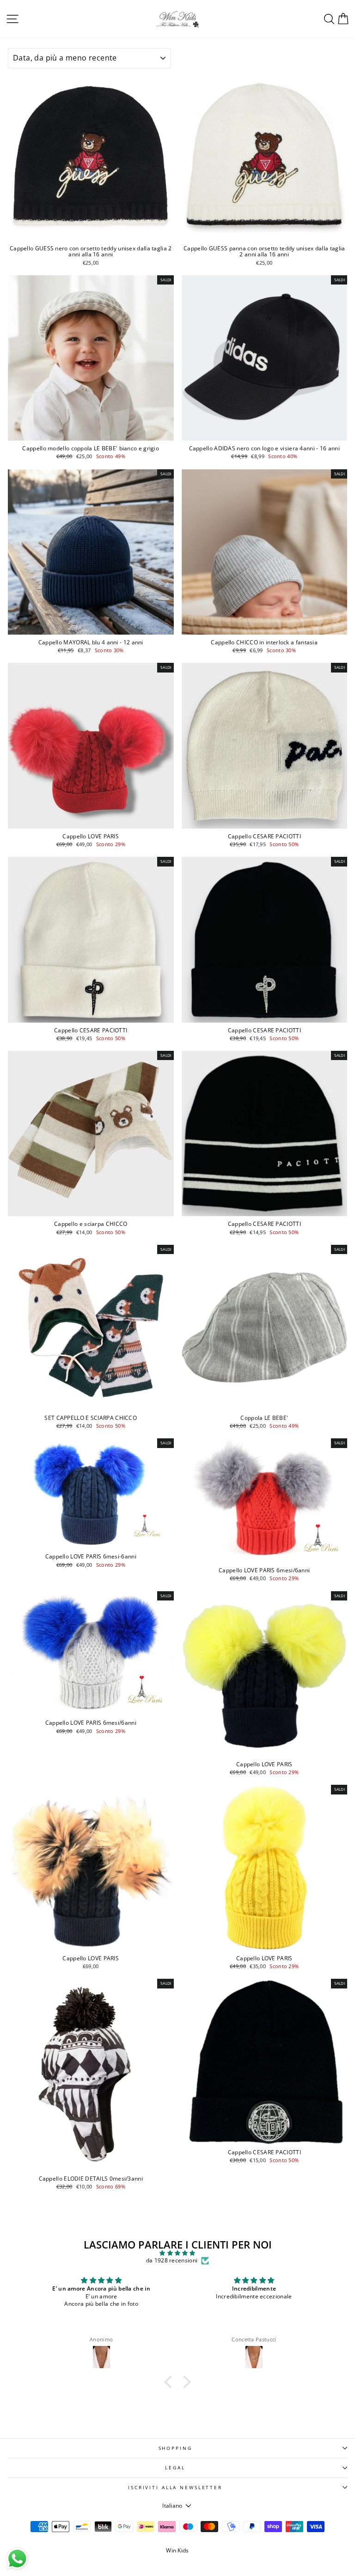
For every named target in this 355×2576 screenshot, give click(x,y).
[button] (171, 2382)
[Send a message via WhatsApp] (17, 2559)
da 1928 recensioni (172, 2261)
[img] (178, 2253)
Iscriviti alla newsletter (175, 2488)
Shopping (175, 2448)
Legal (175, 2468)
